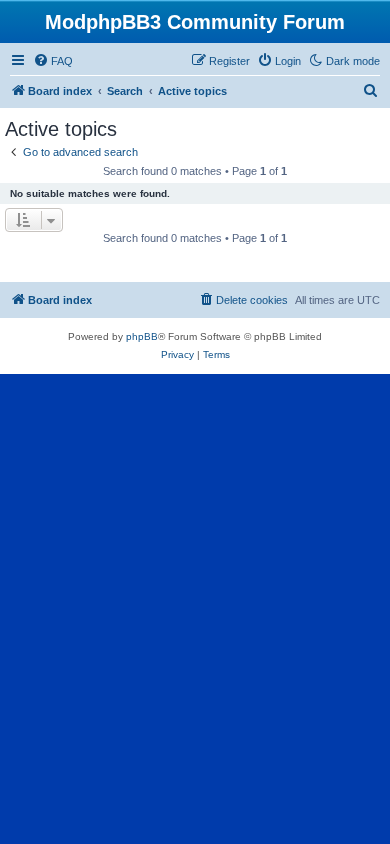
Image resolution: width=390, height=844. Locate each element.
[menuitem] (53, 61)
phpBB (142, 336)
